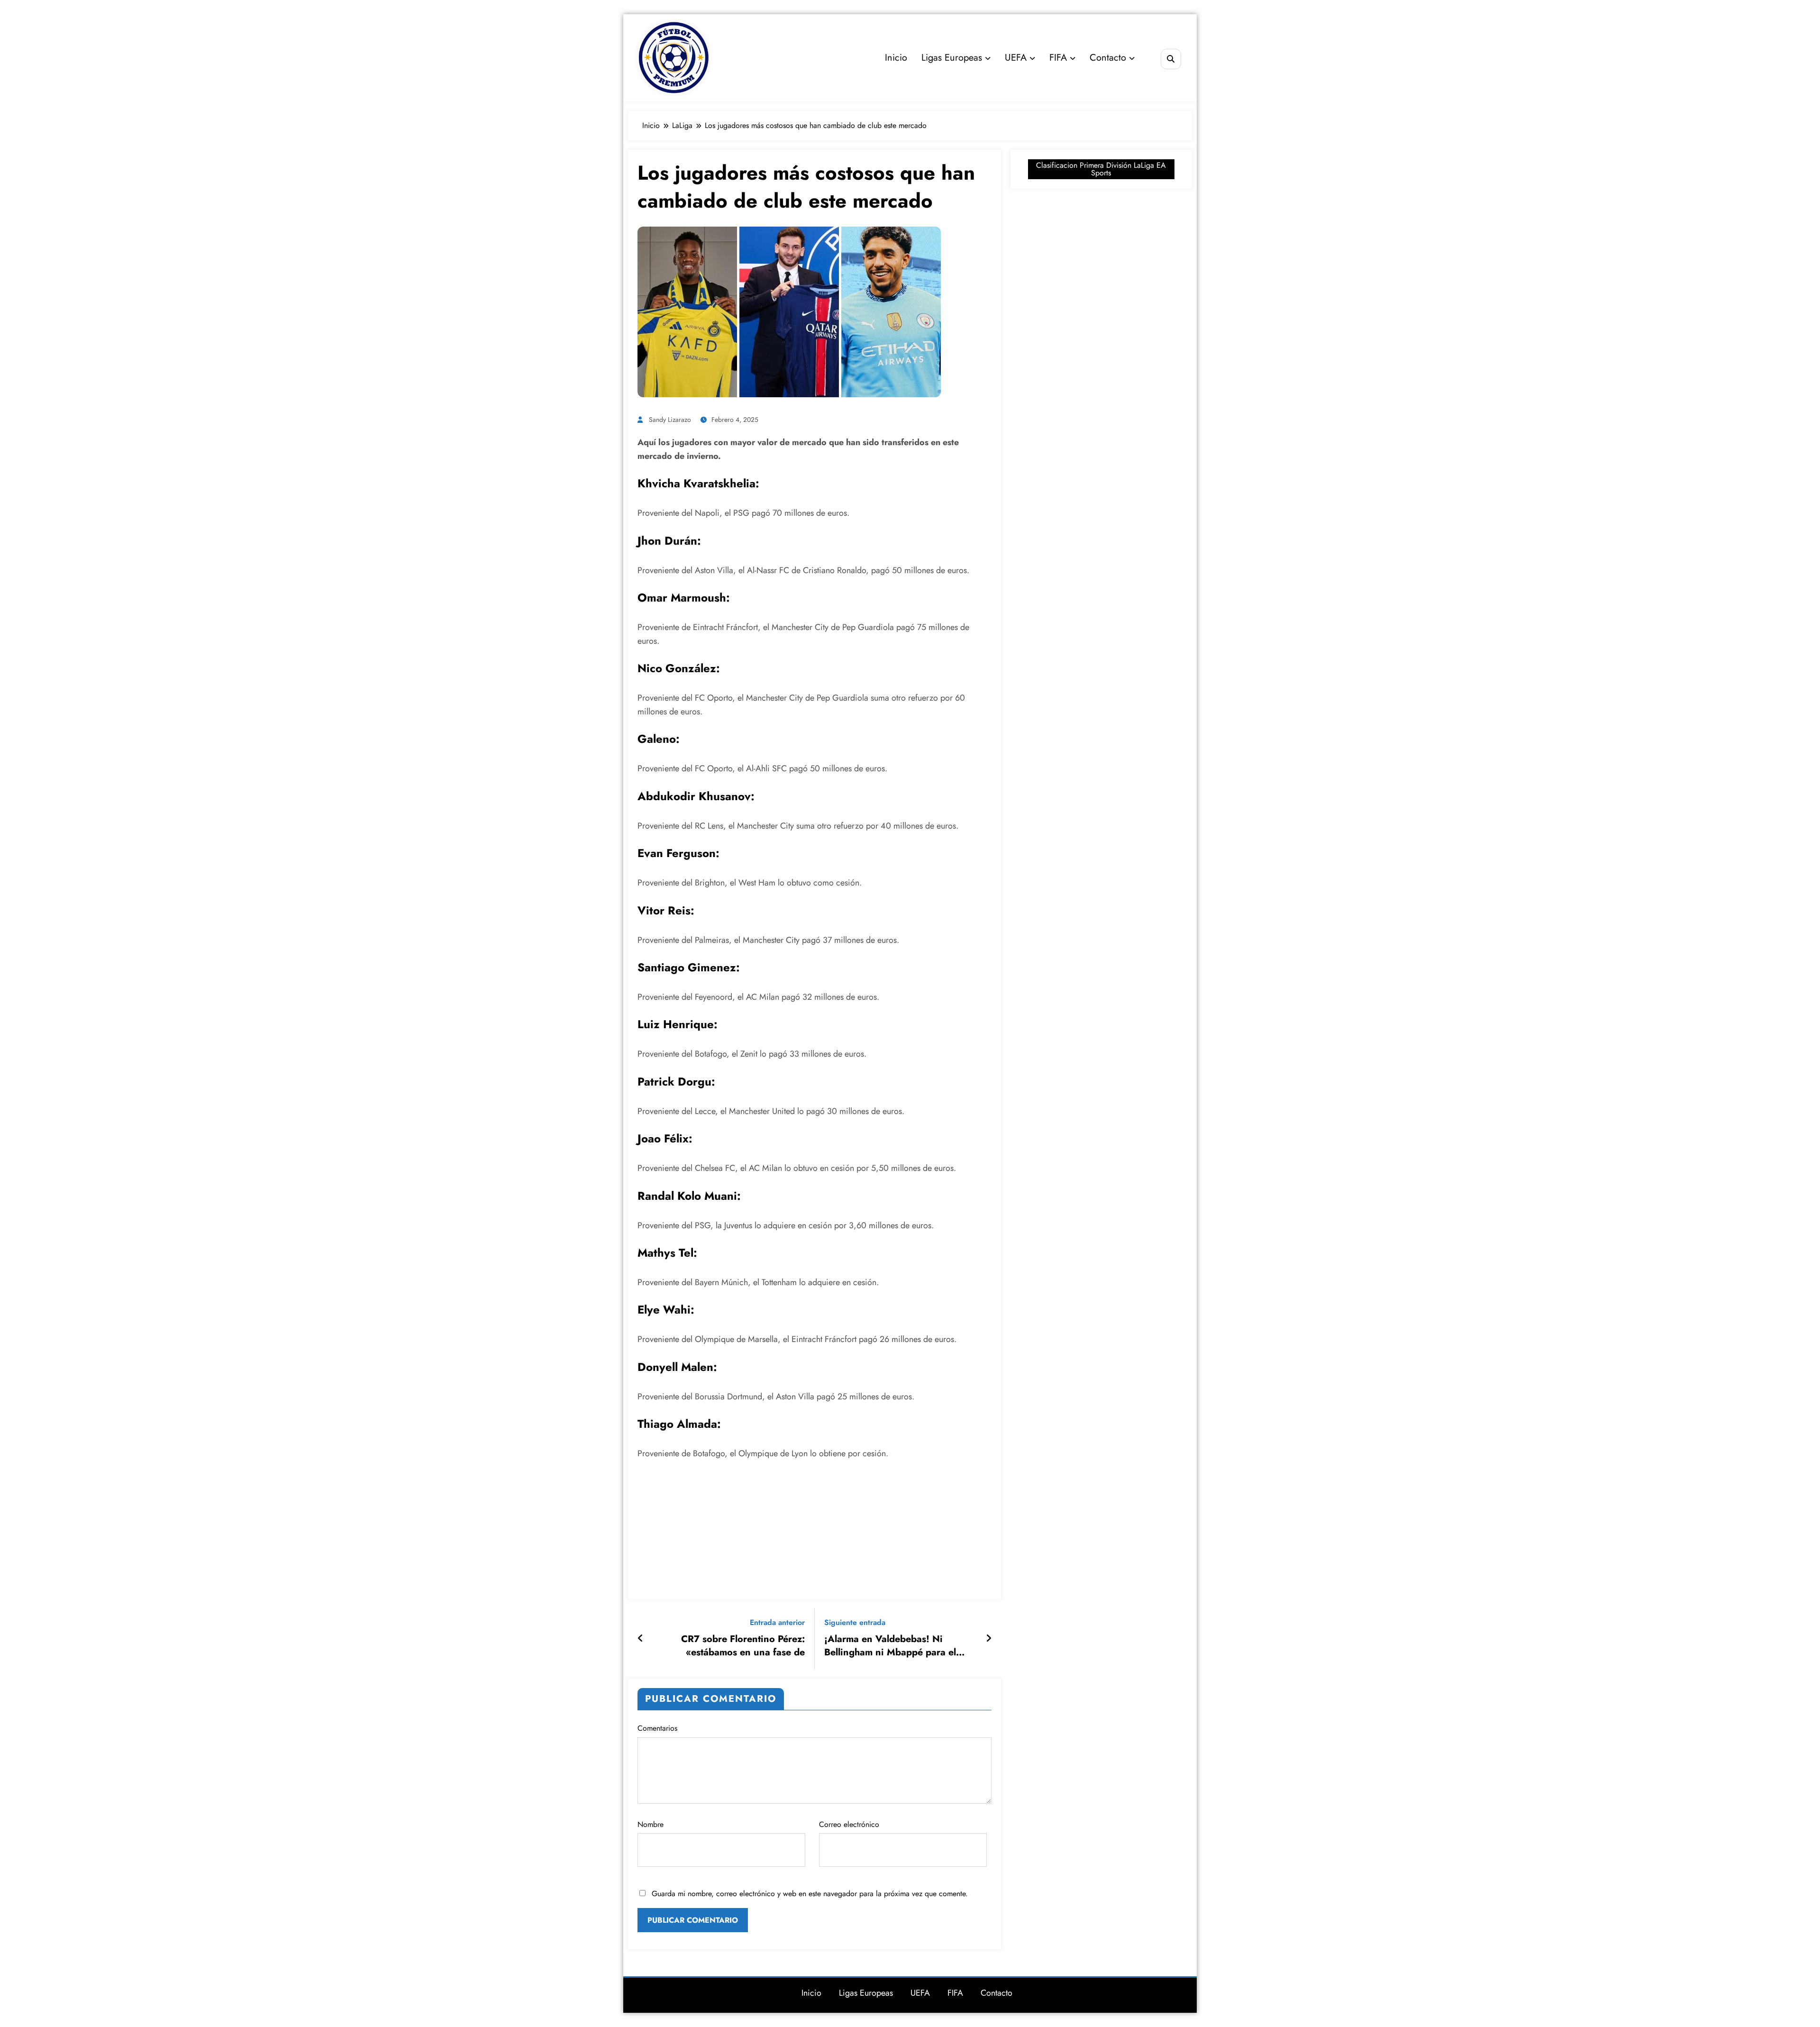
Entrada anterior (777, 1622)
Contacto (1108, 58)
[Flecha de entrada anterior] (641, 1639)
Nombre (651, 1824)
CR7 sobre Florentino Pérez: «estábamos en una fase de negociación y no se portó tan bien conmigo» (739, 1646)
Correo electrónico (849, 1824)
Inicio (896, 58)
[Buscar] (1171, 59)
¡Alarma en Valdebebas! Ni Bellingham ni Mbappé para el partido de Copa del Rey (890, 1646)
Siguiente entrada (855, 1622)
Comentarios (657, 1728)
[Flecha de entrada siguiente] (989, 1639)
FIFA (1058, 58)
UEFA (1016, 58)
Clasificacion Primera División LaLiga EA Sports (1101, 169)
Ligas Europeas (952, 58)
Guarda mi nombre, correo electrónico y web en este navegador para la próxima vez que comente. (810, 1894)
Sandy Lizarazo (670, 420)
